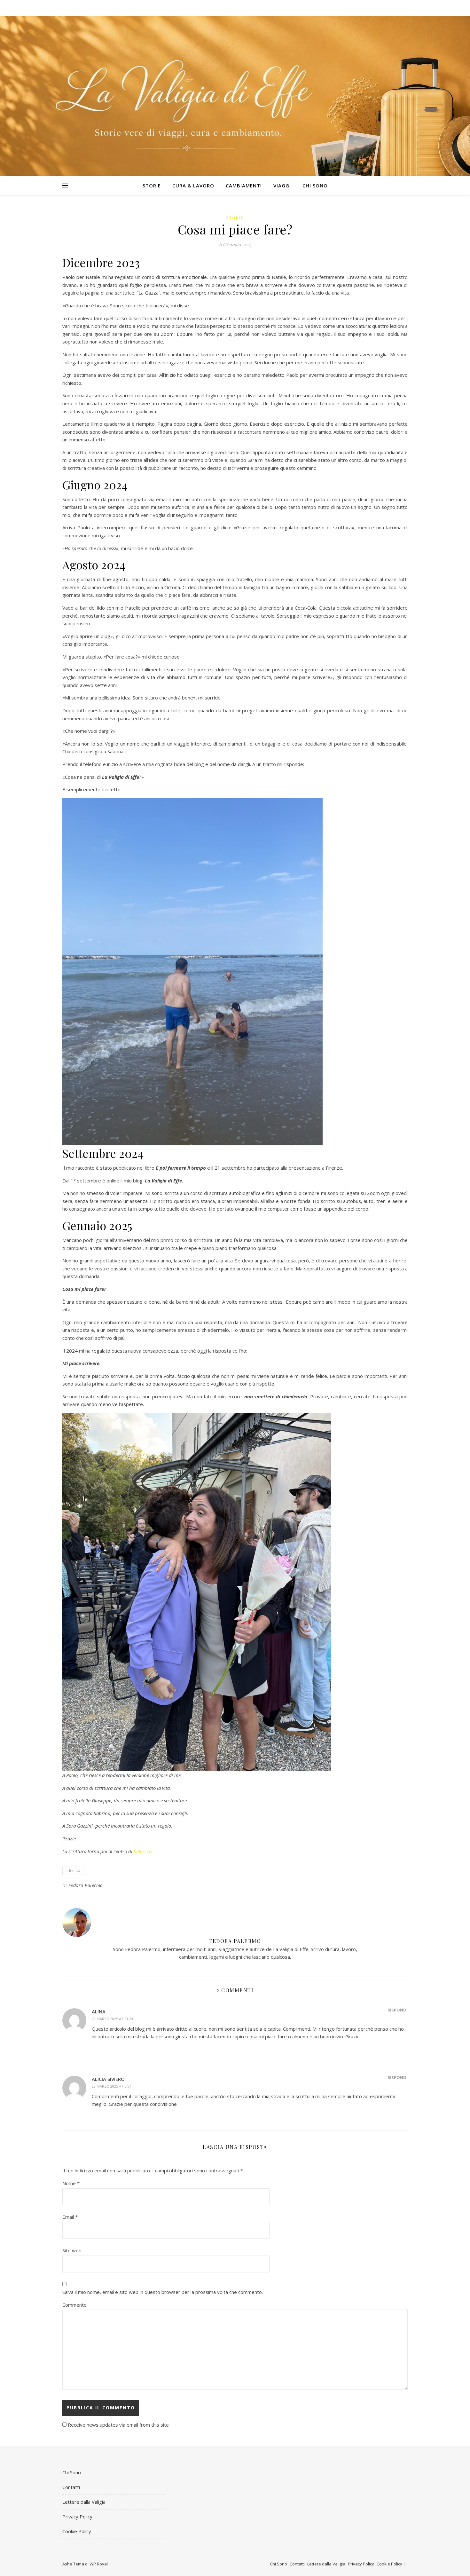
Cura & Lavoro (193, 186)
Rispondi (398, 2010)
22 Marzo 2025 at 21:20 (112, 2019)
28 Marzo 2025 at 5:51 (111, 2086)
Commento (74, 2305)
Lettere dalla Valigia (84, 2502)
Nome (71, 2183)
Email (70, 2217)
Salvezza (143, 1851)
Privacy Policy (77, 2517)
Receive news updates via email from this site (118, 2425)
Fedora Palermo (86, 1885)
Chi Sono (315, 186)
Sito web (72, 2250)
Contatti (71, 2487)
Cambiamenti (244, 186)
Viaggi (282, 186)
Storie (152, 186)
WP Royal (99, 2564)
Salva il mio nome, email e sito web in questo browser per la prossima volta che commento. (163, 2292)
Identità (73, 1871)
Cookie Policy (77, 2531)
